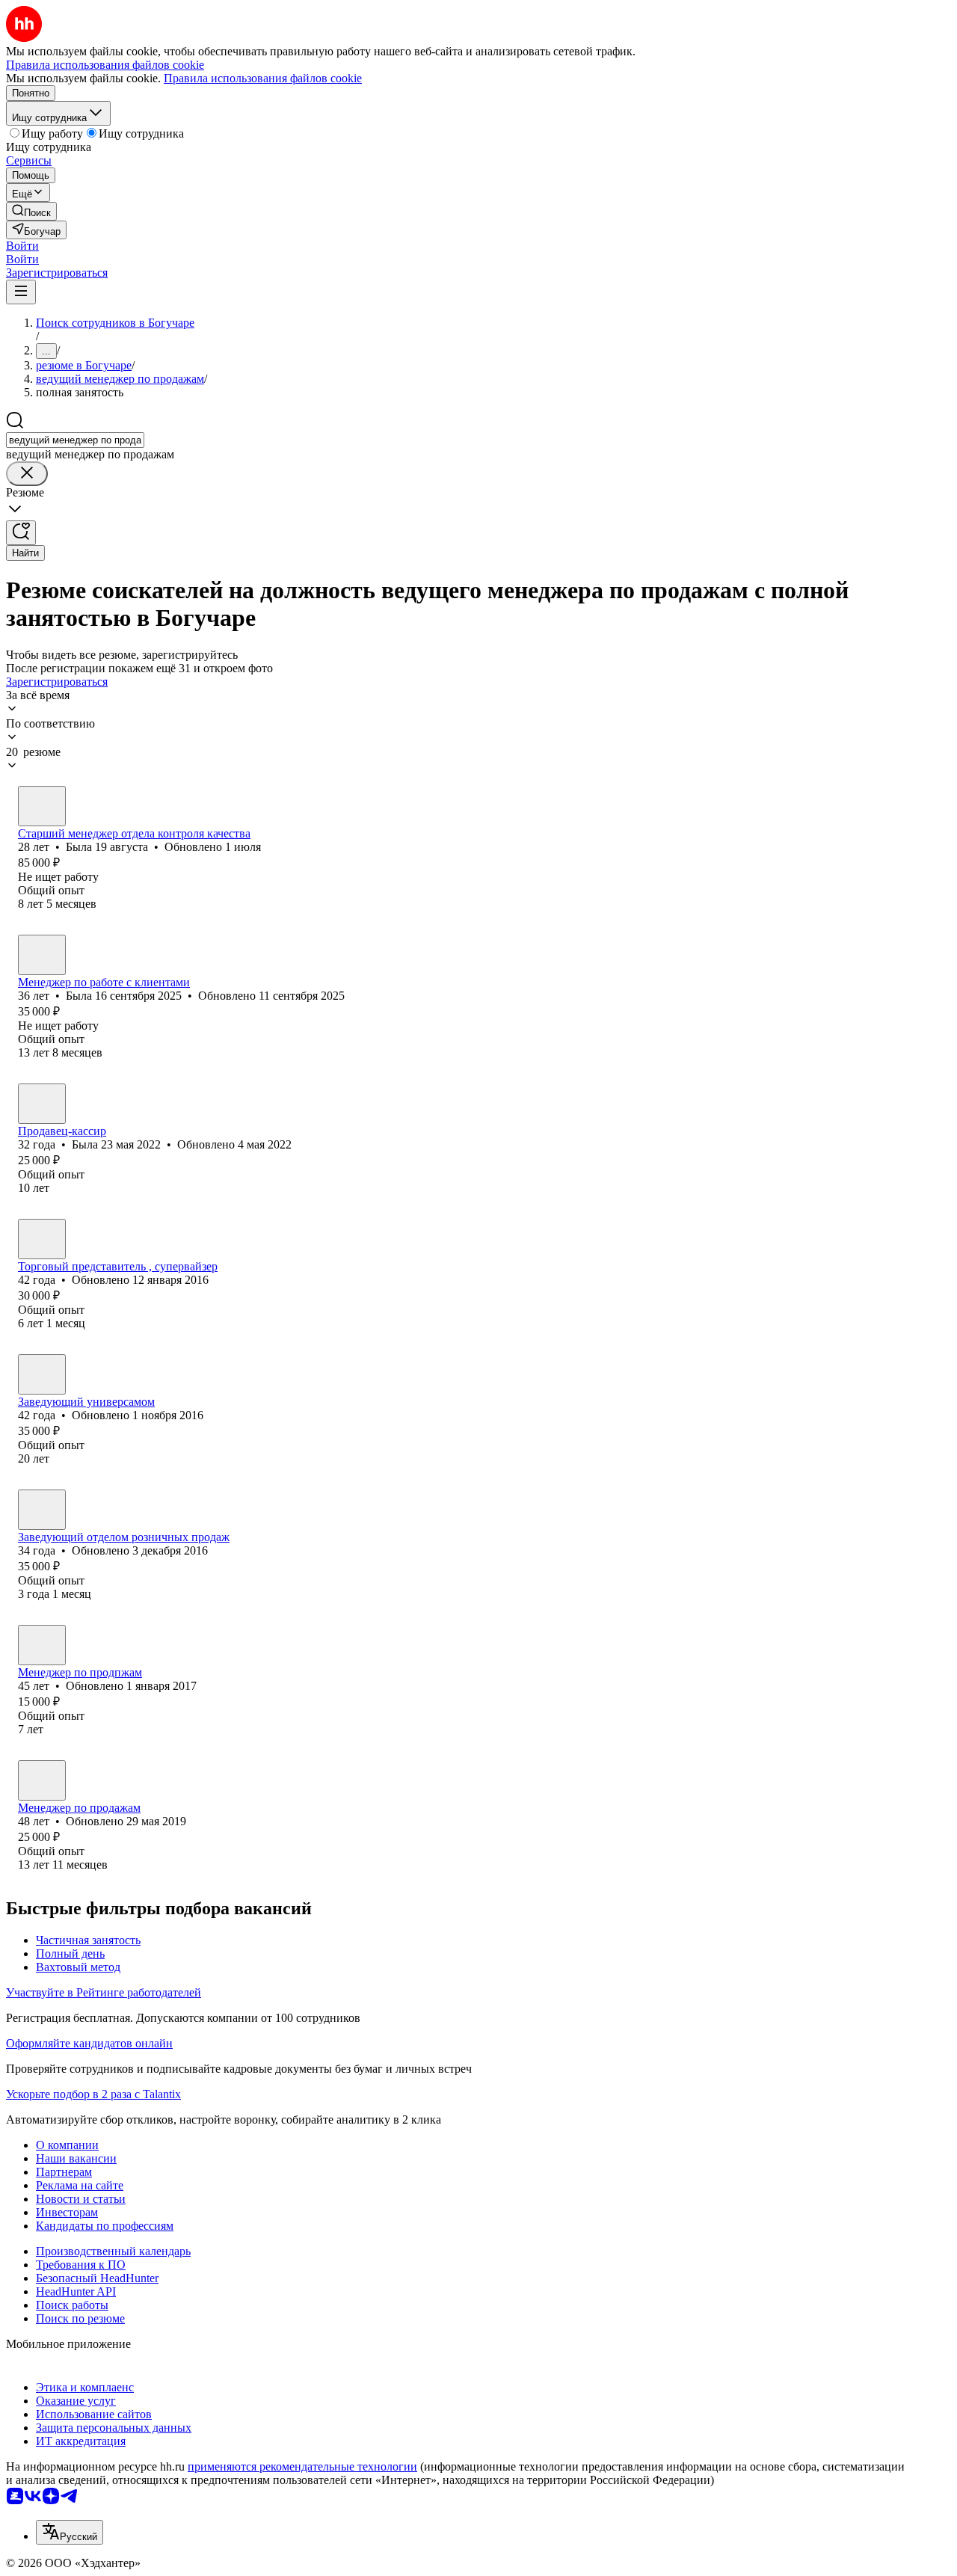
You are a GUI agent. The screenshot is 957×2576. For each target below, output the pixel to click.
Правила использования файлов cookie (263, 78)
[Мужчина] (42, 1239)
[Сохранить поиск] (21, 533)
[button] (22, 246)
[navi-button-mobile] (21, 292)
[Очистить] (27, 474)
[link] (31, 211)
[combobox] (75, 440)
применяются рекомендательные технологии (302, 2466)
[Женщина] (42, 806)
